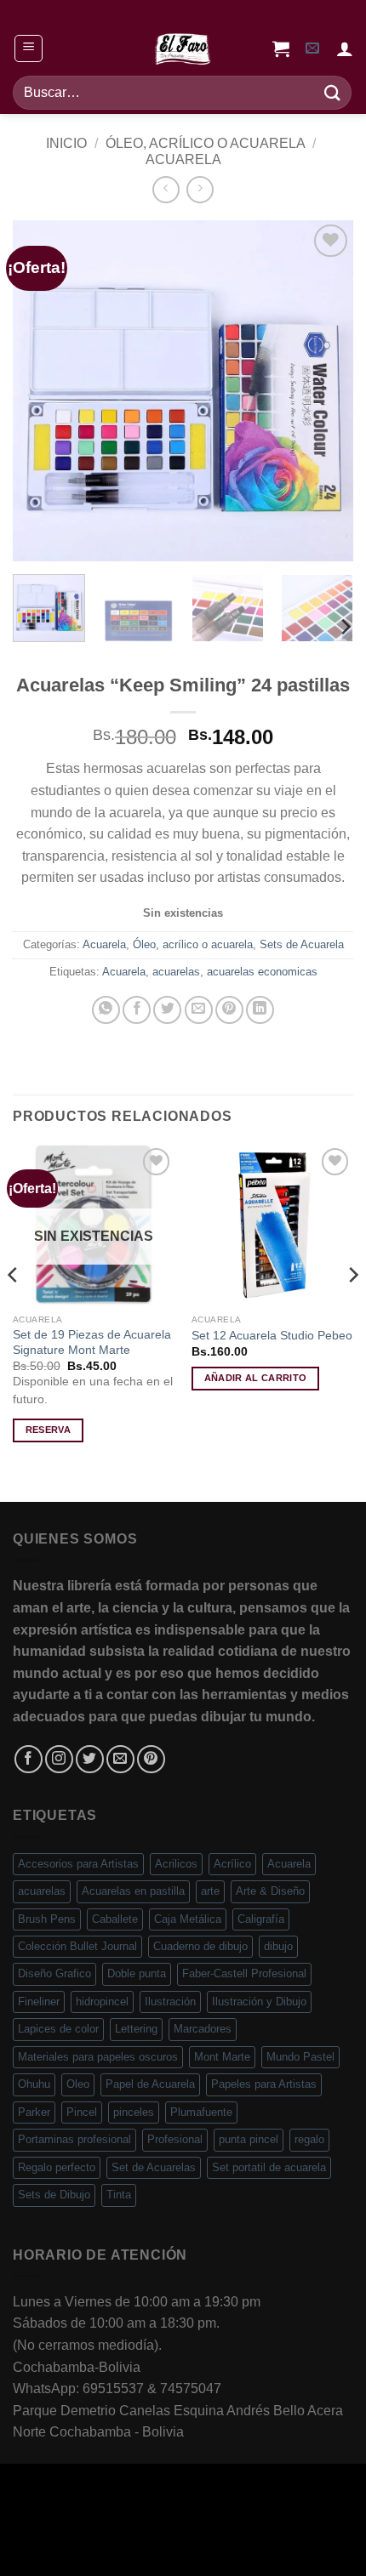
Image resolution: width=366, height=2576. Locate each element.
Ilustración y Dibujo (259, 2002)
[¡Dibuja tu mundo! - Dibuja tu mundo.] (183, 48)
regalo (309, 2139)
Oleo (78, 2084)
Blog (201, 2528)
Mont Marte (222, 2057)
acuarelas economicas (262, 972)
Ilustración (170, 2002)
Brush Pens (47, 1919)
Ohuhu (34, 2084)
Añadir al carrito (256, 1378)
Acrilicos (176, 1864)
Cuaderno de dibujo (200, 1946)
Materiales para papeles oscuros (98, 2057)
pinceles (134, 2112)
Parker (34, 2112)
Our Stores (138, 2528)
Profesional (175, 2139)
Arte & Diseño (270, 1891)
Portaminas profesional (74, 2139)
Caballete (115, 1919)
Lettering (136, 2029)
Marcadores (203, 2029)
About (72, 2528)
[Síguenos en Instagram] (59, 1759)
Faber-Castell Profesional (244, 1973)
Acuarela (183, 159)
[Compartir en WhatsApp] (106, 1010)
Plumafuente (201, 2112)
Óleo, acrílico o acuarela (206, 143)
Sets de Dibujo (54, 2195)
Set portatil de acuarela (269, 2167)
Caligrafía (261, 1919)
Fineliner (39, 2002)
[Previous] (41, 390)
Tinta (119, 2195)
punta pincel (249, 2139)
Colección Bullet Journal (77, 1946)
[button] (29, 48)
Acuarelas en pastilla (133, 1891)
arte (210, 1891)
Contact (254, 2528)
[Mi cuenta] (345, 48)
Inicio (66, 143)
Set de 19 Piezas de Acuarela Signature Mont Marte (92, 1342)
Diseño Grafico (54, 1973)
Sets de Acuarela (302, 944)
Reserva (48, 1430)
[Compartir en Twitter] (167, 1010)
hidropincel (102, 2002)
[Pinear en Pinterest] (229, 1010)
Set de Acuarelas (154, 2167)
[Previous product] (200, 189)
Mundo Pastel (300, 2057)
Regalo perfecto (57, 2167)
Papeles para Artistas (264, 2084)
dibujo (278, 1946)
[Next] (325, 390)
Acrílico (232, 1864)
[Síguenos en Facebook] (29, 1759)
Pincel (82, 2112)
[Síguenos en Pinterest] (151, 1759)
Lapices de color (58, 2029)
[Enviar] (333, 92)
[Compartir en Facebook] (137, 1010)
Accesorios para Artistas (78, 1864)
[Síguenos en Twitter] (90, 1759)
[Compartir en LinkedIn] (260, 1010)
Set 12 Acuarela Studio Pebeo (272, 1336)
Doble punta (137, 1973)
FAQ (302, 2528)
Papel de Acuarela (150, 2084)
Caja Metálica (188, 1919)
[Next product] (166, 189)
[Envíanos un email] (120, 1759)
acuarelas (176, 972)
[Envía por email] (199, 1010)
